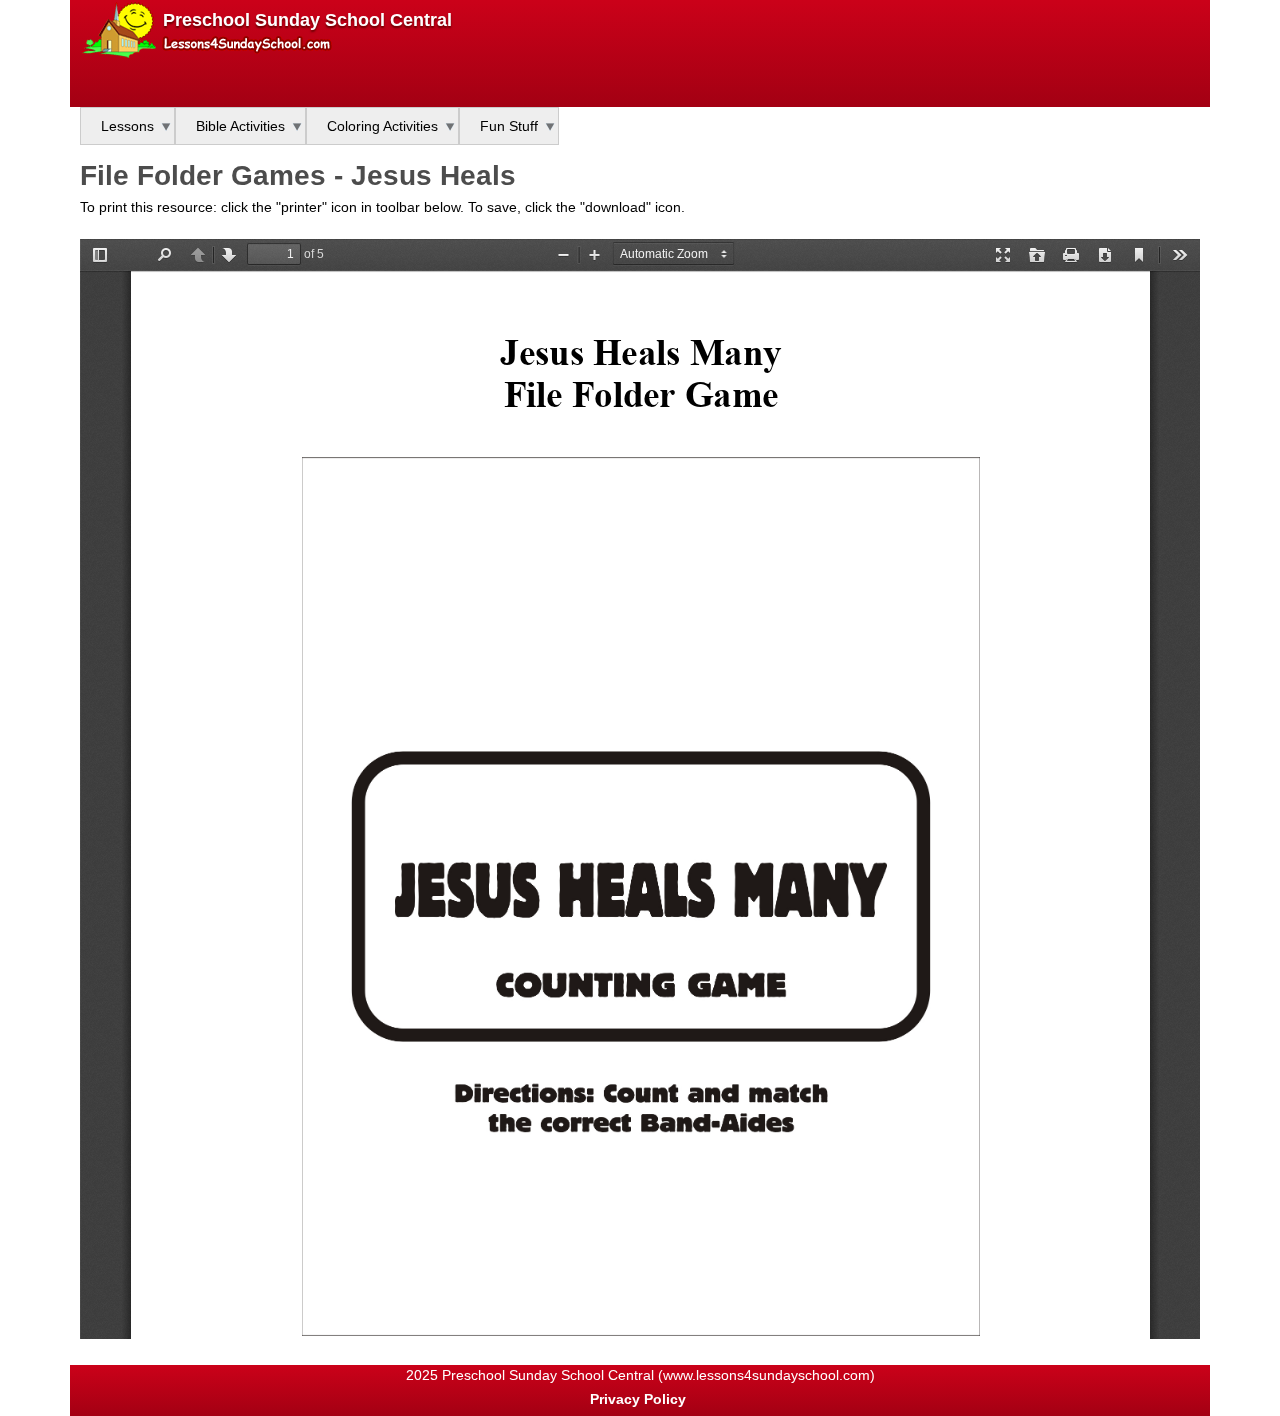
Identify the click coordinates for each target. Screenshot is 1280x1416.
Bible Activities (240, 126)
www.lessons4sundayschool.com (766, 1375)
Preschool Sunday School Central (307, 20)
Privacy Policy (638, 1399)
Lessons (127, 126)
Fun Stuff (509, 126)
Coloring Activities (382, 126)
